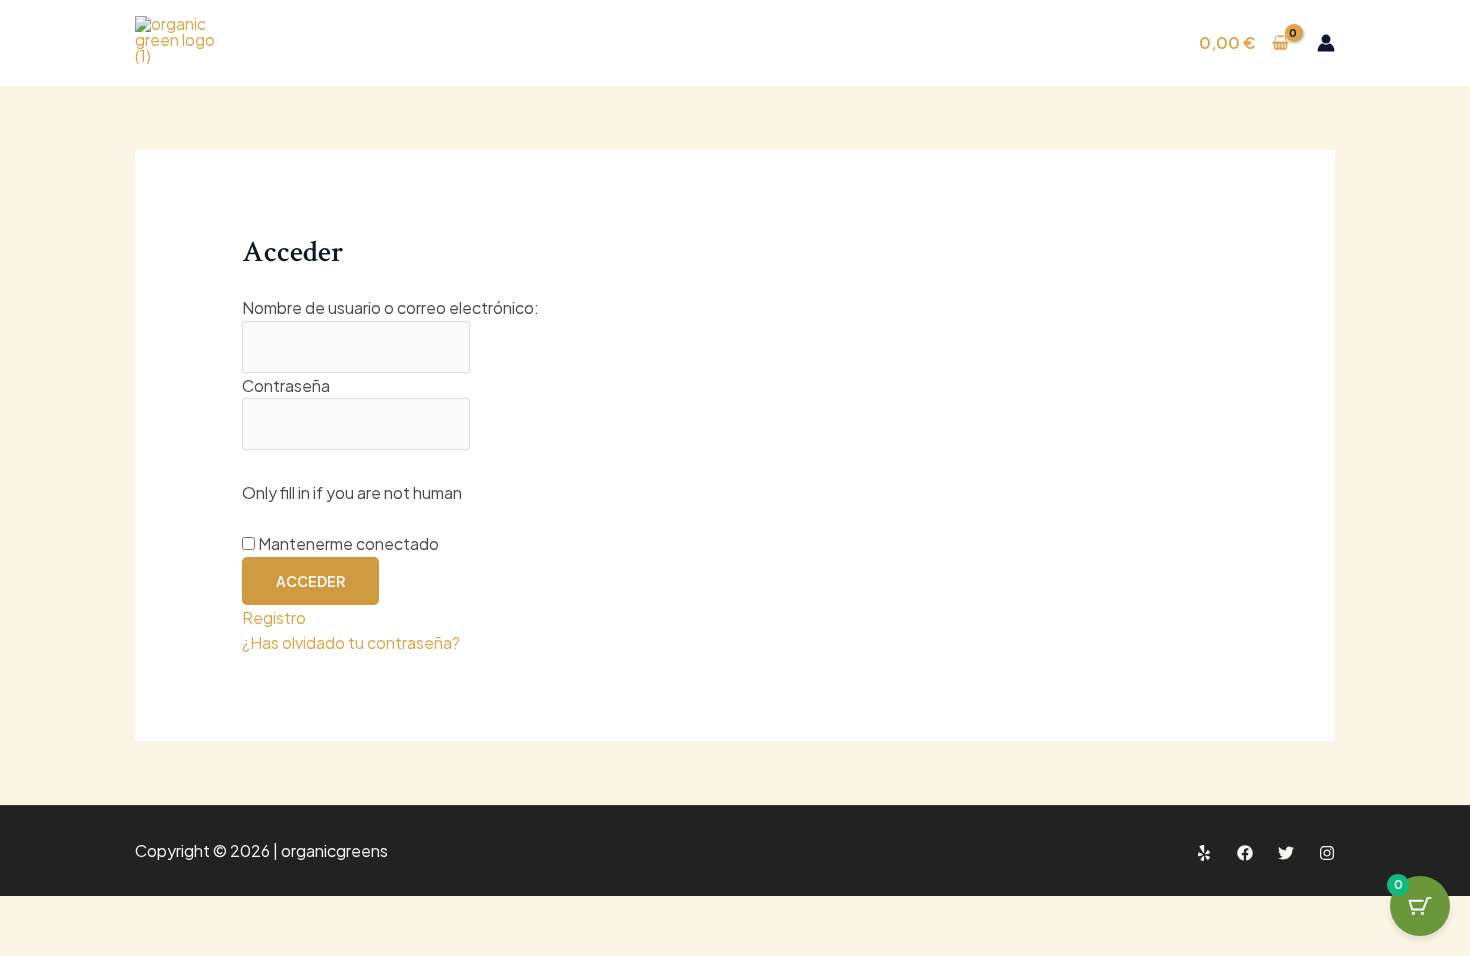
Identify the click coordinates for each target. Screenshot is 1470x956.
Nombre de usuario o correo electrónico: (390, 307)
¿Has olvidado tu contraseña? (351, 642)
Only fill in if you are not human (352, 492)
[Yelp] (1204, 853)
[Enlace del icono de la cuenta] (1326, 43)
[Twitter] (1286, 853)
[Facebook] (1245, 853)
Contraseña (286, 385)
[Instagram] (1327, 853)
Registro (274, 617)
